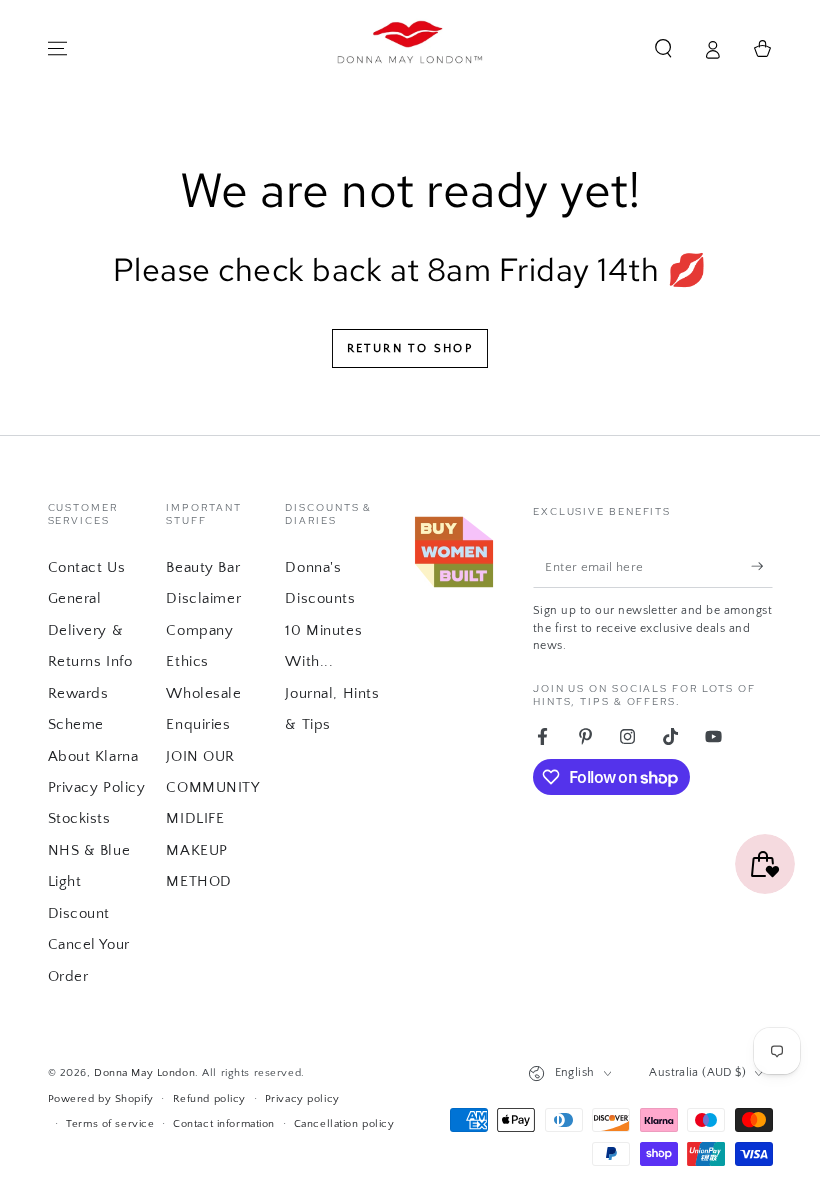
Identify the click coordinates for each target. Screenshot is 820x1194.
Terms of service (110, 1123)
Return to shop (410, 348)
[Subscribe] (762, 566)
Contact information (224, 1123)
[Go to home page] (410, 49)
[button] (663, 49)
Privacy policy (302, 1098)
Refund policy (209, 1098)
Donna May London (144, 1072)
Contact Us (87, 567)
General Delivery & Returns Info (90, 630)
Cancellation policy (344, 1123)
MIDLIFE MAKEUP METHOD (198, 850)
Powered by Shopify (101, 1098)
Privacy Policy (97, 787)
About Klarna (93, 756)
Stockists (79, 818)
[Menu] (57, 49)
